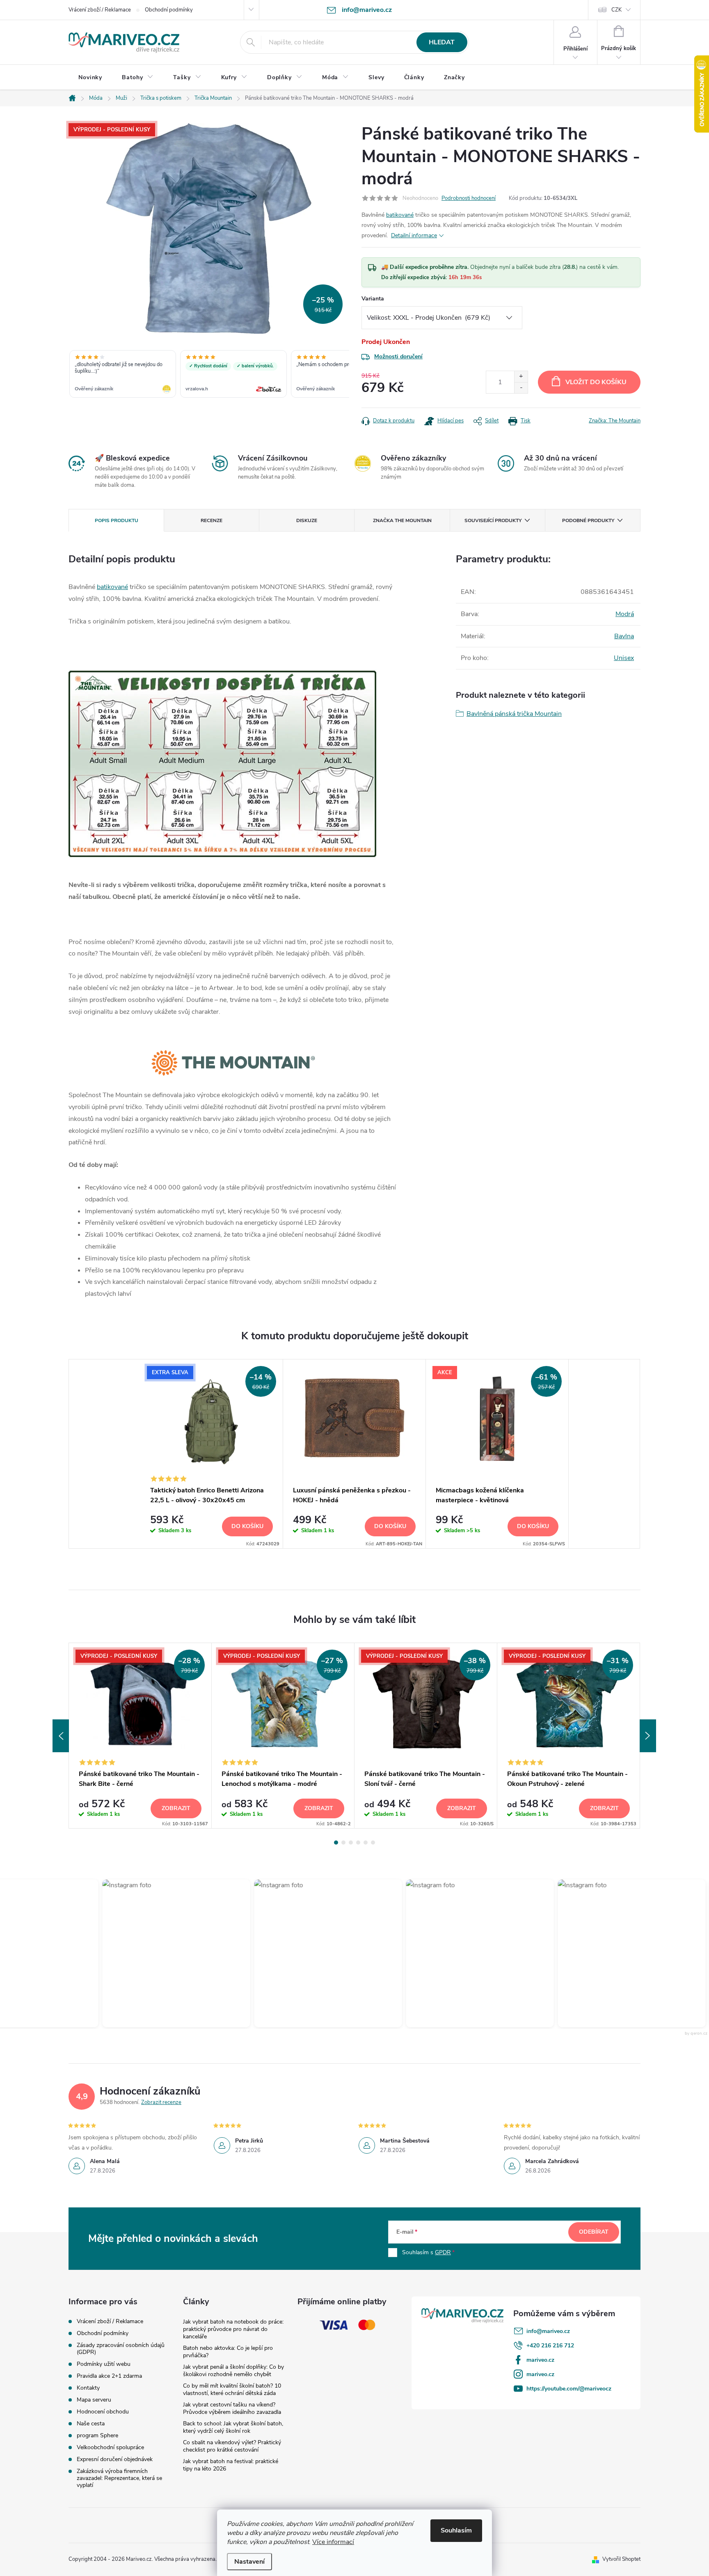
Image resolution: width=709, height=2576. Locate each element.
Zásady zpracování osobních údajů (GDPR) (121, 2349)
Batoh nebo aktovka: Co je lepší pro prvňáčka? (228, 2352)
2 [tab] (343, 1843)
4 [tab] (358, 1843)
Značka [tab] (402, 520)
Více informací (333, 2542)
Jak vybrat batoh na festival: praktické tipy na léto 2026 (231, 2465)
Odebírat (594, 2232)
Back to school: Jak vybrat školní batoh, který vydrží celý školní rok (233, 2427)
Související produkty (493, 520)
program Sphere (97, 2435)
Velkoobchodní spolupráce (110, 2447)
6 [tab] (373, 1843)
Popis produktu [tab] (117, 520)
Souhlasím (456, 2530)
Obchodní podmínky (169, 10)
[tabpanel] (212, 1454)
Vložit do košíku (596, 382)
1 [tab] (336, 1843)
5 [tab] (366, 1843)
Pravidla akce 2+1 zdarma (109, 2376)
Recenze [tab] (212, 520)
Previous (61, 1736)
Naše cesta (91, 2424)
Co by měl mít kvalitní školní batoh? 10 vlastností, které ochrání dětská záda (232, 2389)
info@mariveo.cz (548, 2331)
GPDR (443, 2252)
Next (648, 1736)
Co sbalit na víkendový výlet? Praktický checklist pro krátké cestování (232, 2446)
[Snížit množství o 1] (521, 388)
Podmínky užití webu (104, 2364)
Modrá (625, 614)
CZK (616, 10)
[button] (169, 1953)
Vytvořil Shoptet (621, 2559)
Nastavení (249, 2562)
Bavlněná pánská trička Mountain (514, 714)
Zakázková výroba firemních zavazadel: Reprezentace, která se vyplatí (119, 2478)
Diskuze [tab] (307, 520)
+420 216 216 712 (550, 2346)
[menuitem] (90, 78)
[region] (209, 375)
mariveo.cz (540, 2360)
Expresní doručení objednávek (115, 2459)
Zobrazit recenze (161, 2102)
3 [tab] (351, 1843)
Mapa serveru (94, 2400)
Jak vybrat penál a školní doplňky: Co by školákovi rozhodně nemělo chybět (233, 2371)
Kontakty (88, 2388)
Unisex (624, 658)
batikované (400, 215)
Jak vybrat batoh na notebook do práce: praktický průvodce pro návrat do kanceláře (233, 2329)
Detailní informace (414, 235)
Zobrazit (176, 1808)
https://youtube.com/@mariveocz (569, 2389)
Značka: (615, 421)
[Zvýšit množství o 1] (521, 377)
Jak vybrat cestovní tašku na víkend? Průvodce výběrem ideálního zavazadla (232, 2408)
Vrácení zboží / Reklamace (100, 10)
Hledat (442, 42)
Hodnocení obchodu (103, 2412)
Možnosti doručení (398, 356)
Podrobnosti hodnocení (469, 198)
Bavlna (624, 636)
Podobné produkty (588, 520)
